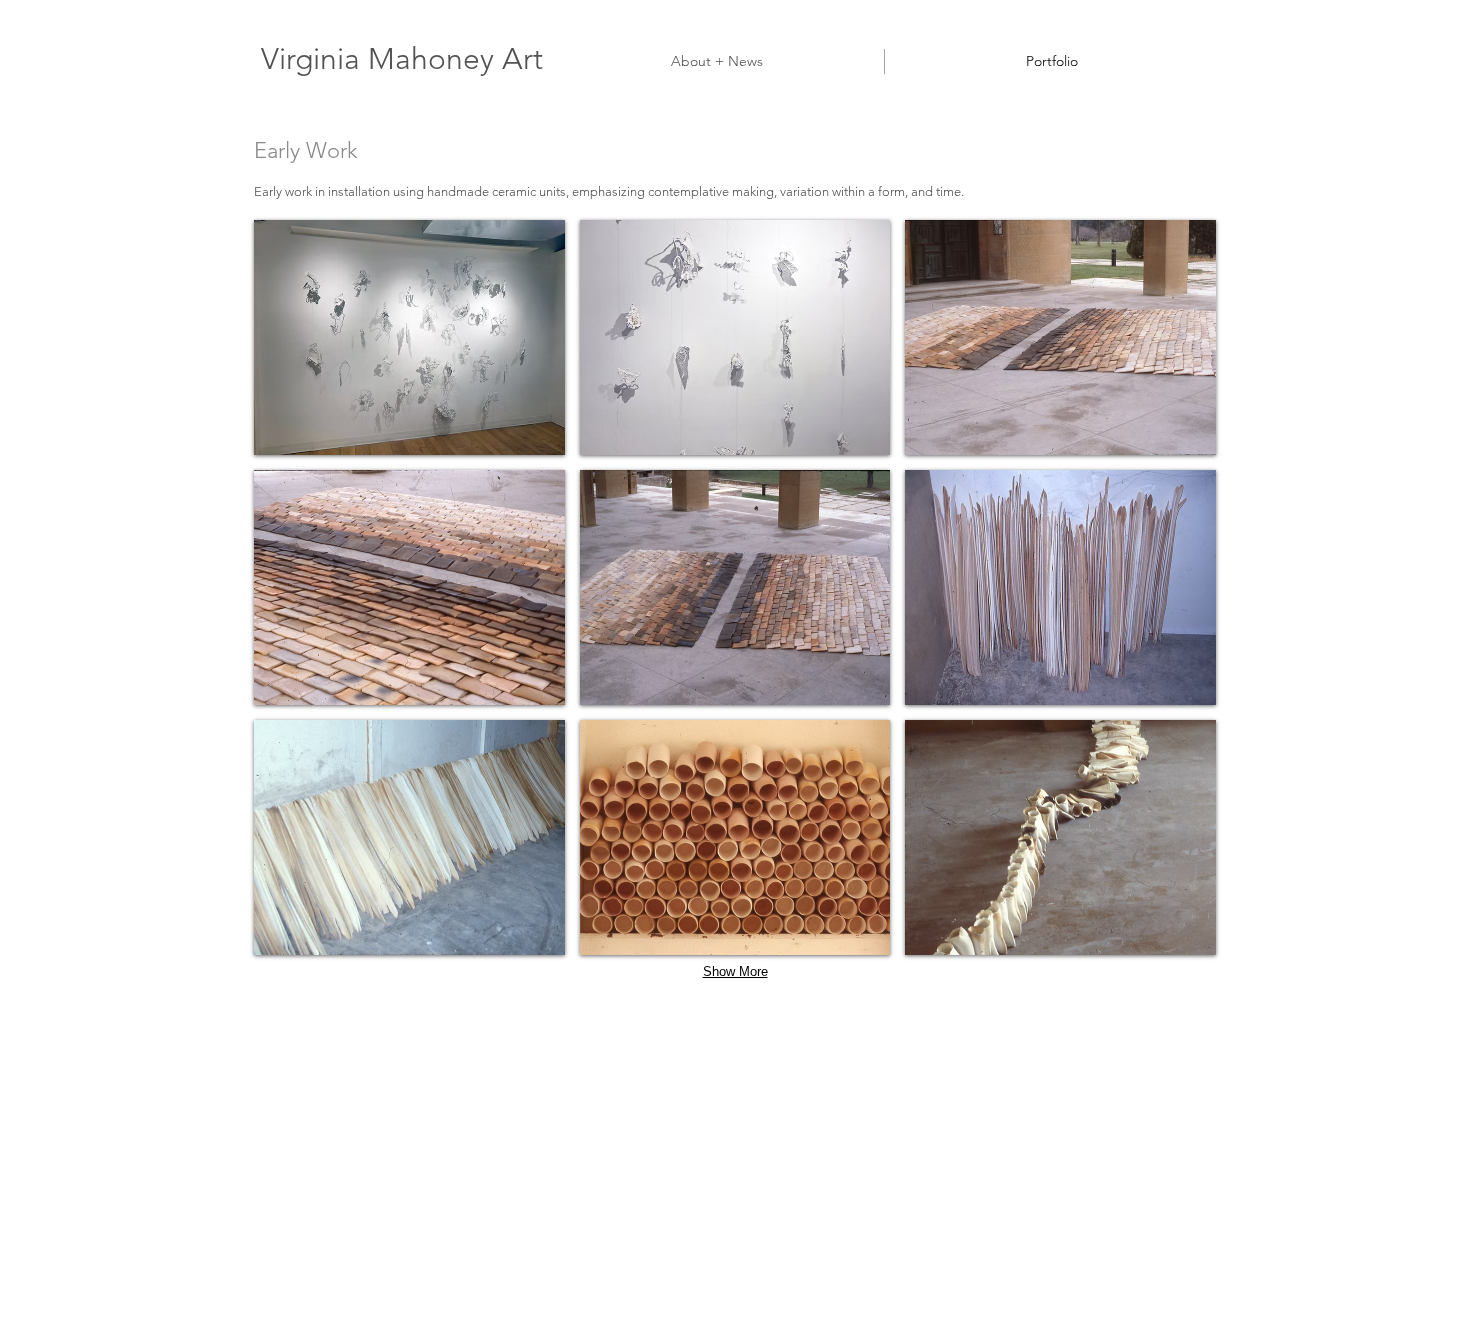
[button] (409, 337)
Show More (735, 971)
